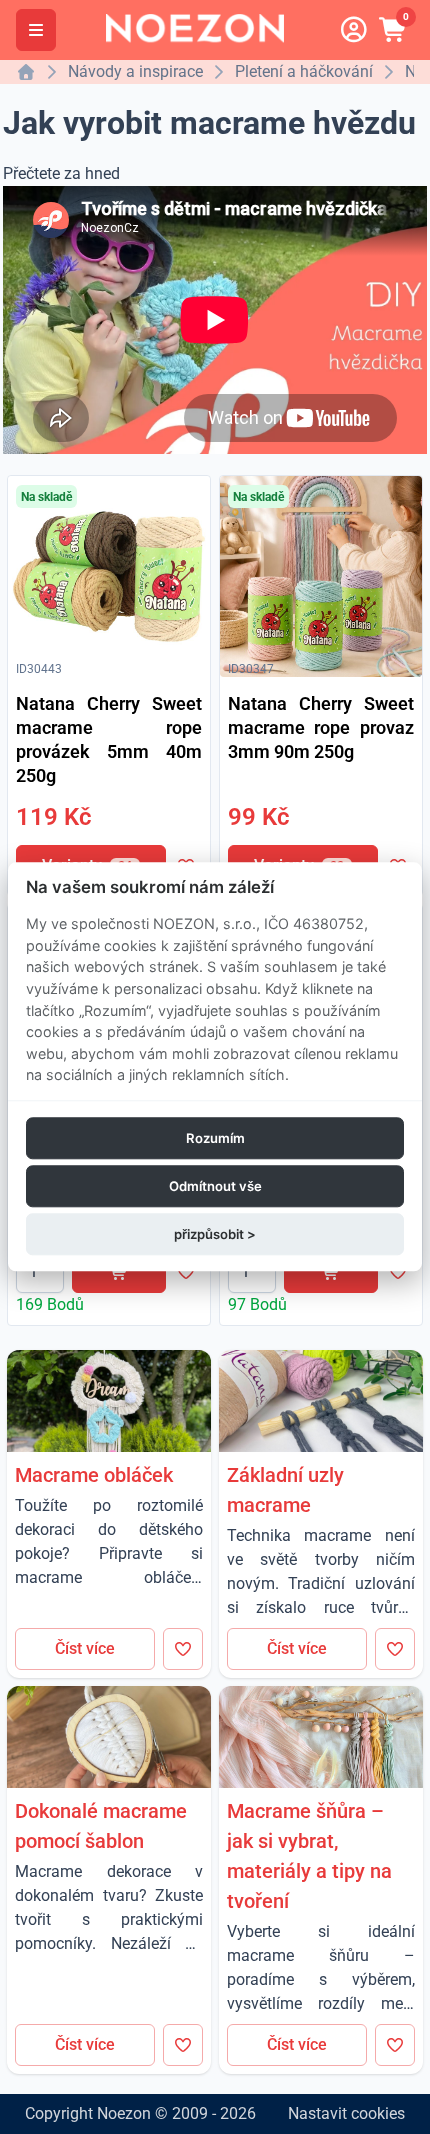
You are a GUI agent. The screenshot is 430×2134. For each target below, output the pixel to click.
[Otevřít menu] (36, 30)
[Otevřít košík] (394, 30)
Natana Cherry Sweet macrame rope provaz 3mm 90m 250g (321, 727)
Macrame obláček (94, 1475)
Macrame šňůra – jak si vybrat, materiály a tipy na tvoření (309, 1856)
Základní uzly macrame (285, 1490)
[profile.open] (354, 30)
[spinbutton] (40, 1272)
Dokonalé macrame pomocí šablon (101, 1826)
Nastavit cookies (346, 2113)
